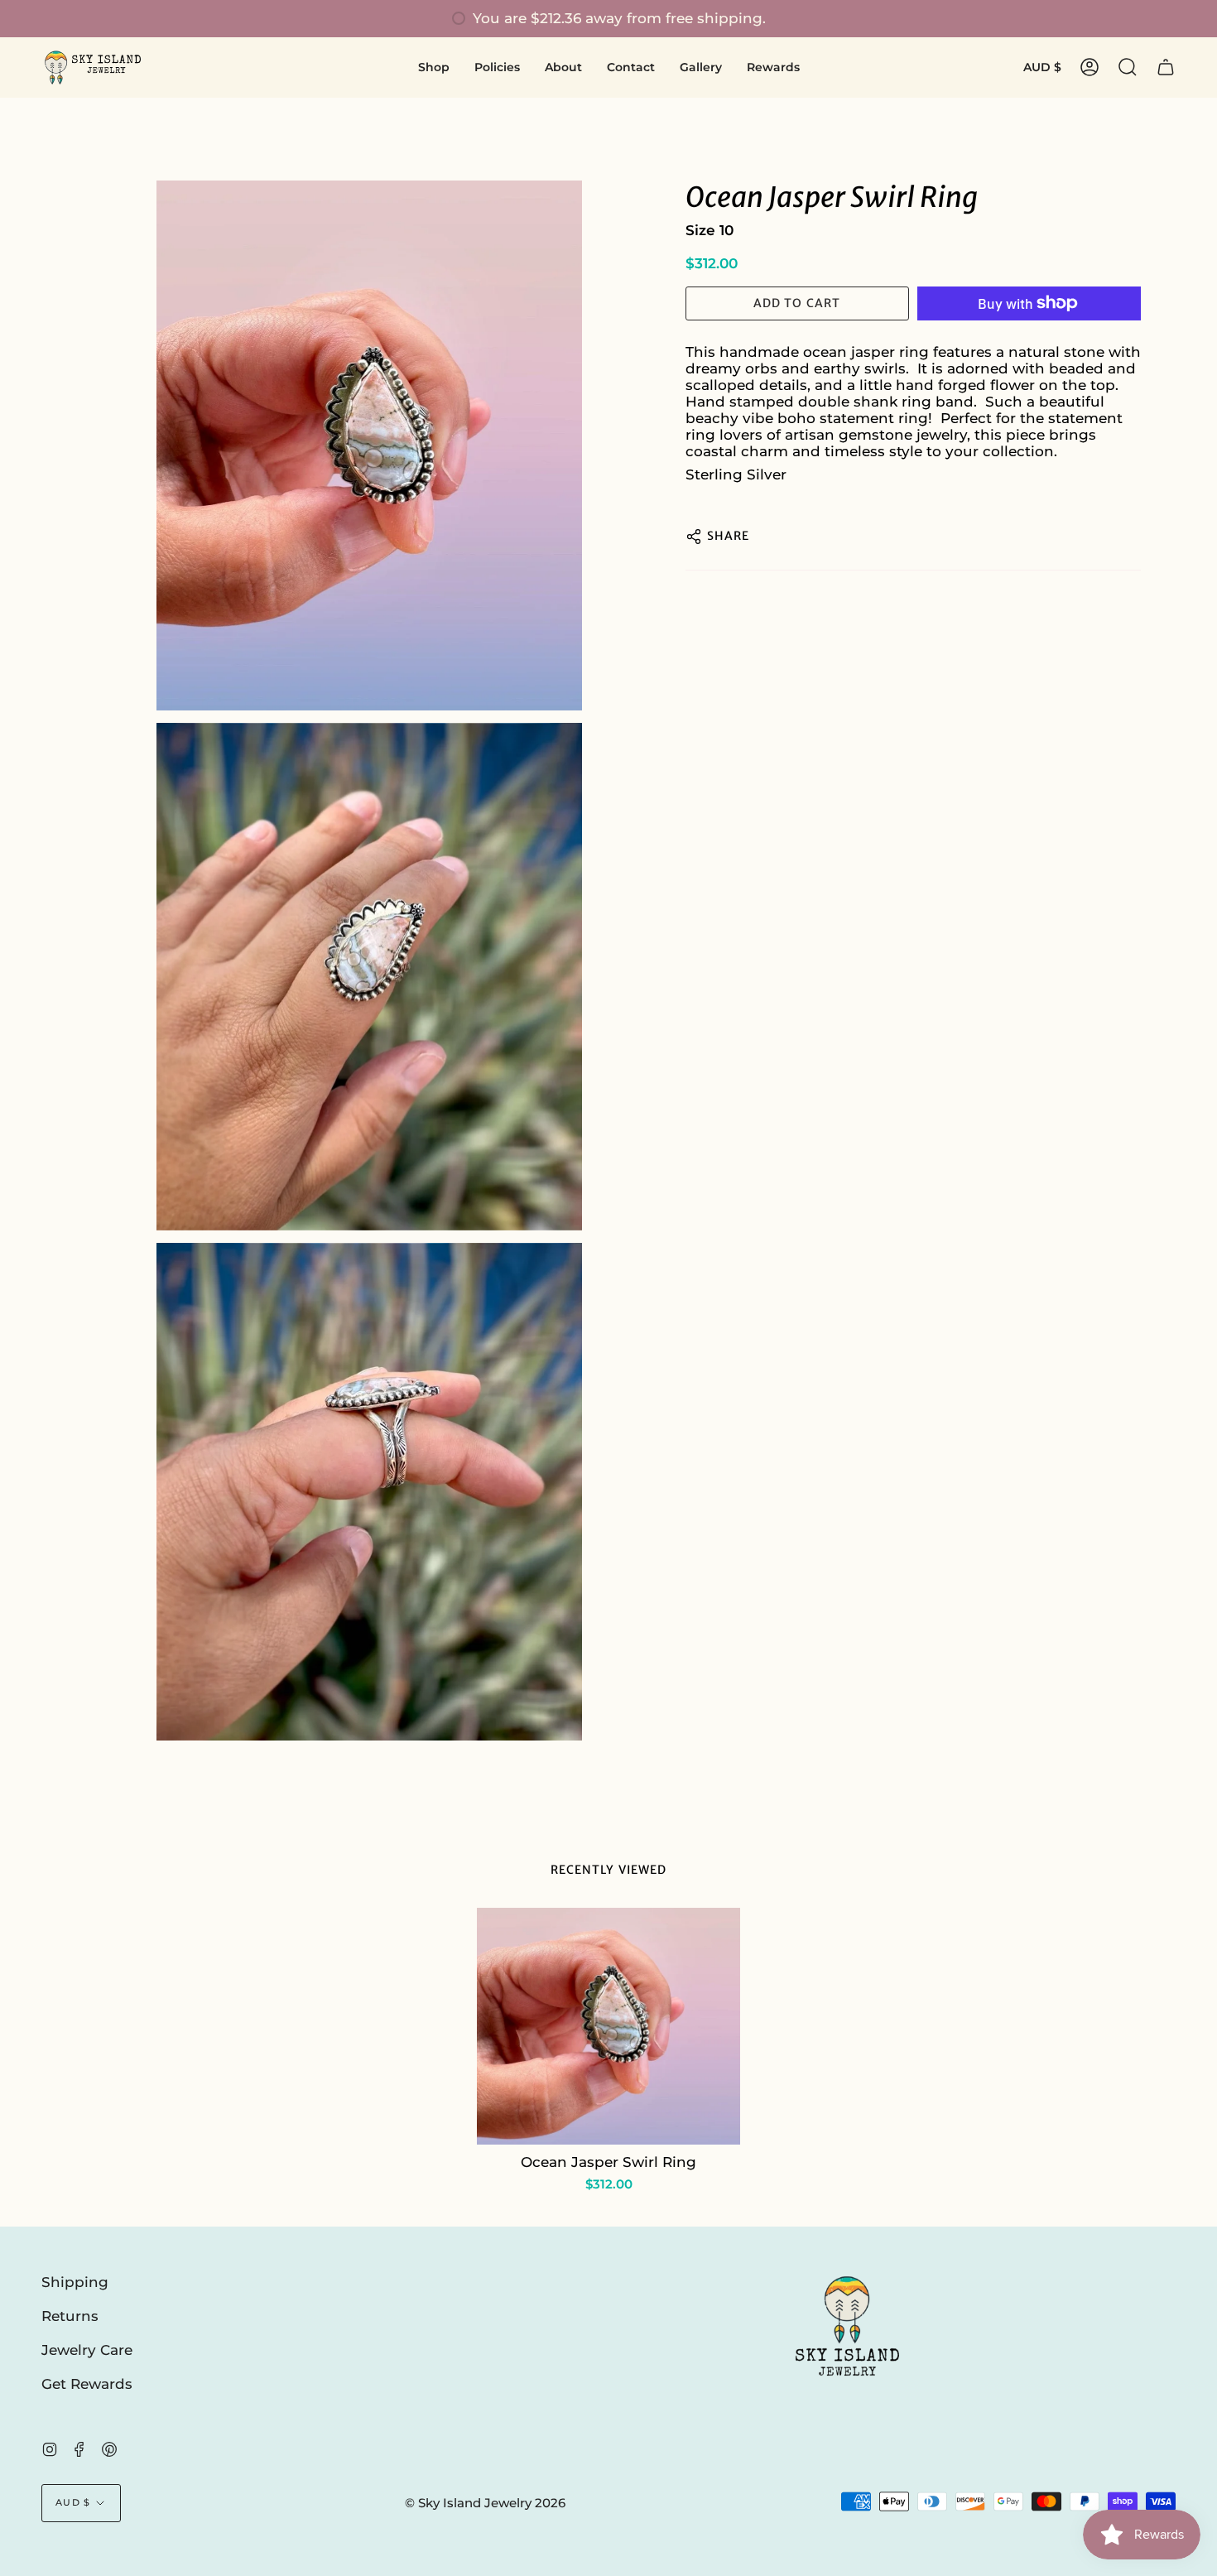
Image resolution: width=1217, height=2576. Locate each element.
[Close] (998, 1154)
